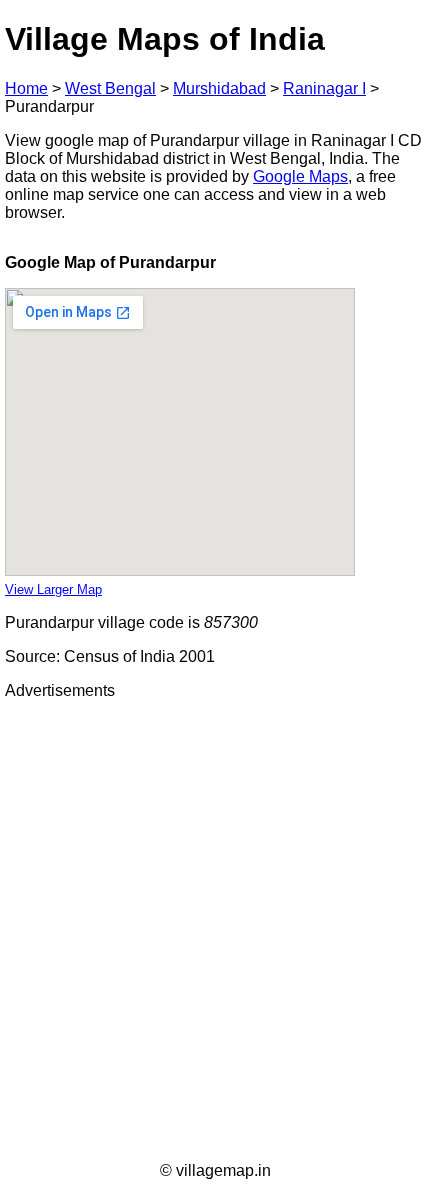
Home (26, 88)
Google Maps (300, 176)
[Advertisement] (215, 931)
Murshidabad (219, 88)
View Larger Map (53, 589)
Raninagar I (324, 88)
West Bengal (110, 88)
